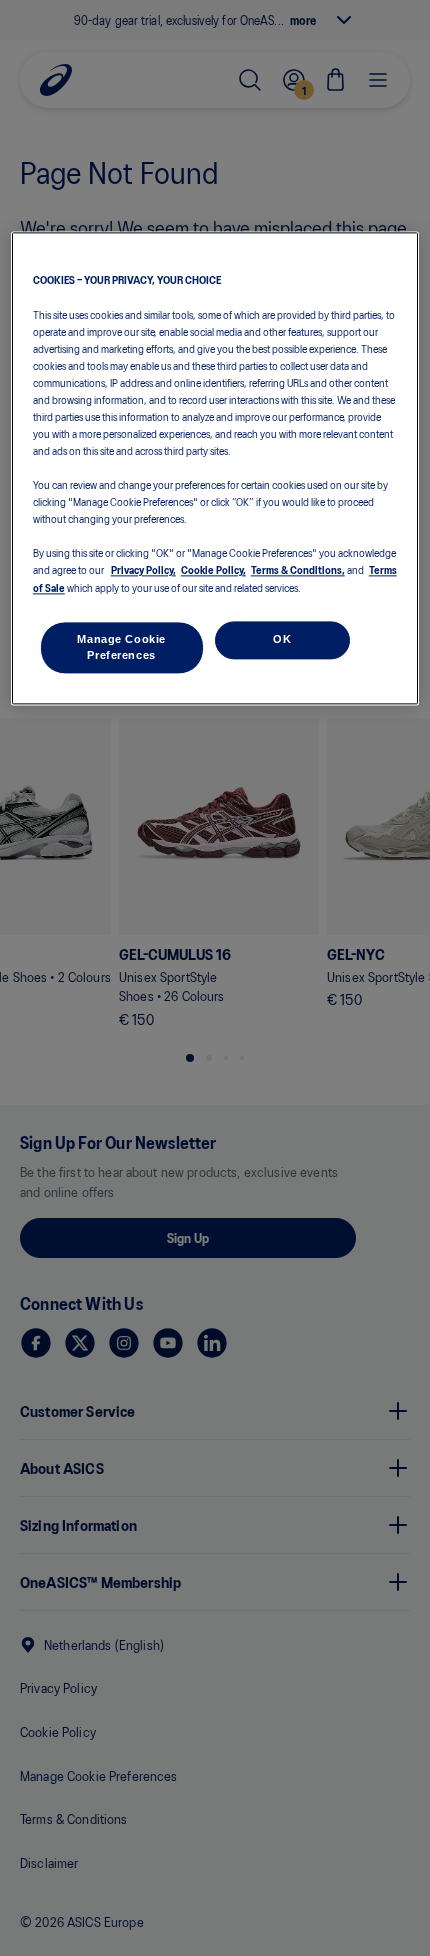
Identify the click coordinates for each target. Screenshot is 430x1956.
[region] (215, 469)
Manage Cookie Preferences (121, 647)
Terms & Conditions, (298, 570)
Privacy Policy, (143, 570)
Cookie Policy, (213, 570)
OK (282, 639)
